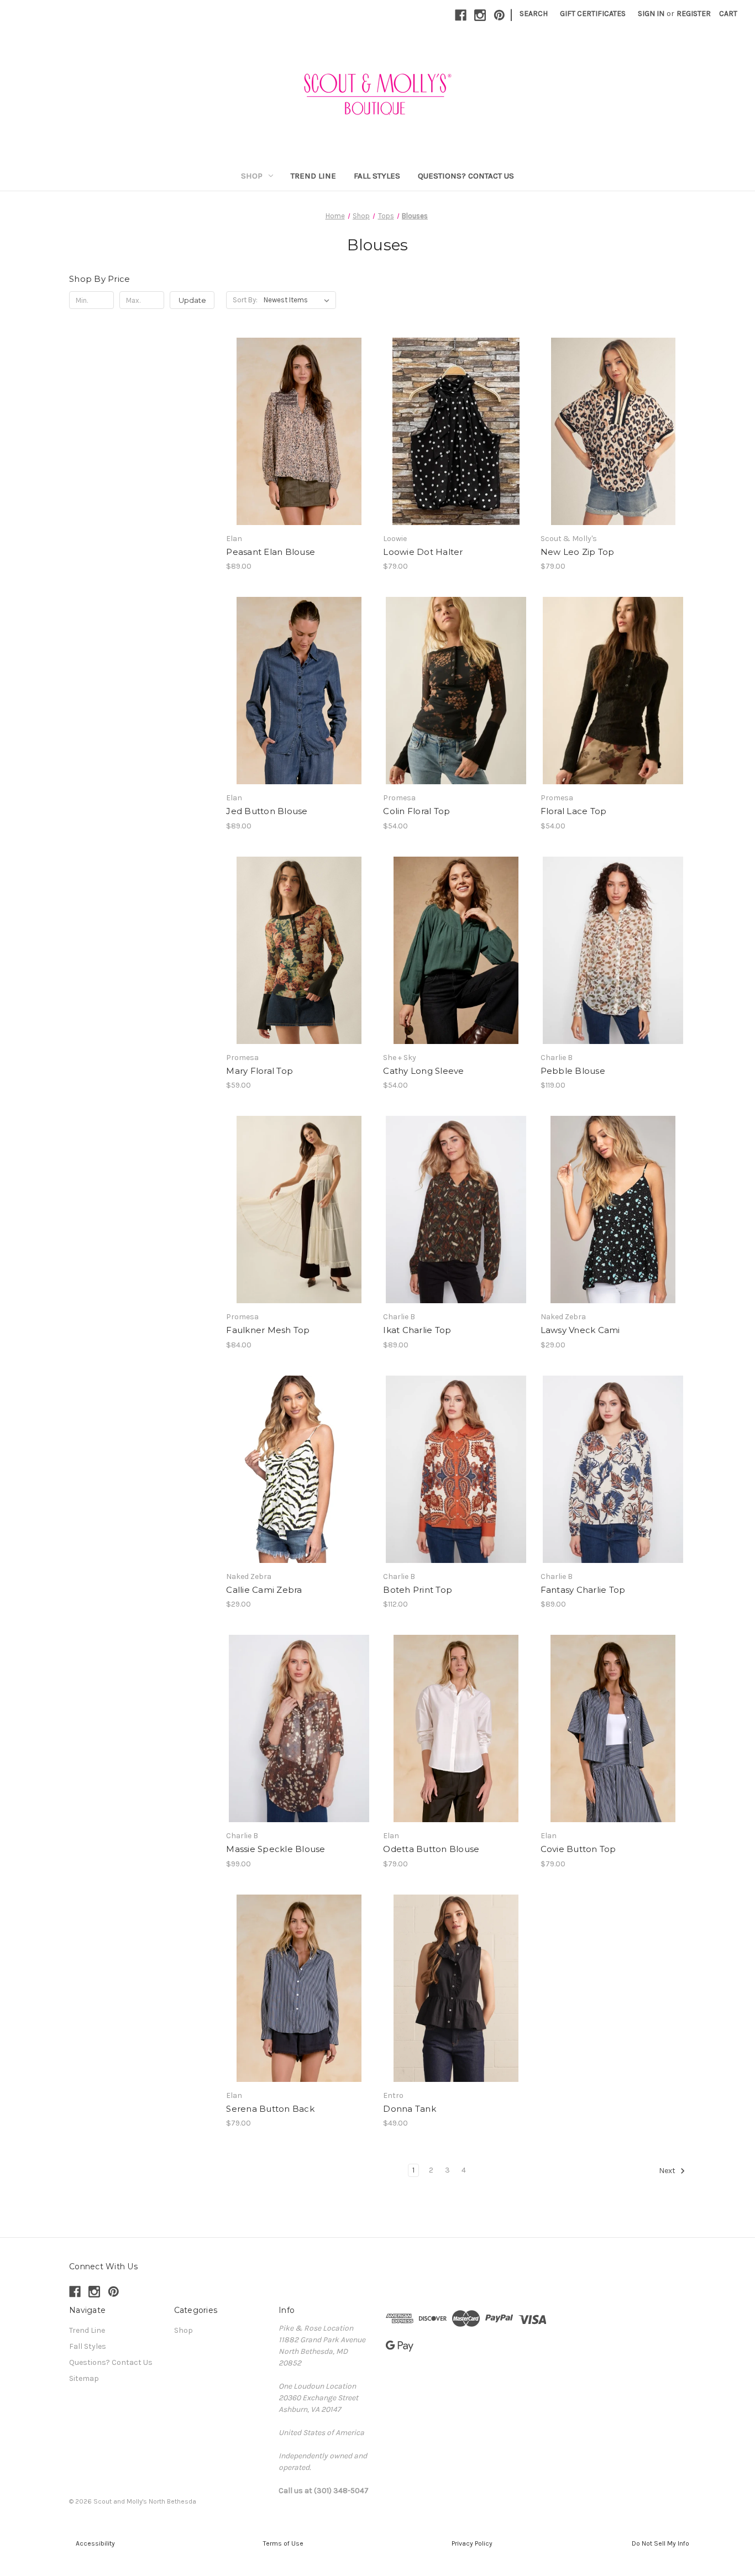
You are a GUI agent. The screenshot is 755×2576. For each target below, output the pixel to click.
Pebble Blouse (573, 1071)
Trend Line (313, 176)
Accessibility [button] (95, 2543)
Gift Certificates (593, 14)
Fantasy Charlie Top (583, 1590)
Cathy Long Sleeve (423, 1071)
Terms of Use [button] (283, 2543)
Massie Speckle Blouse (276, 1849)
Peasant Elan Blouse (271, 552)
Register (694, 14)
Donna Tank (410, 2109)
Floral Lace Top (574, 811)
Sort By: (245, 300)
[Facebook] (461, 15)
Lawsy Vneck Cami (580, 1330)
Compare (295, 432)
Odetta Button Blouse (431, 1849)
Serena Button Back (270, 2109)
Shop (252, 176)
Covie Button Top (578, 1849)
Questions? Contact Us (466, 176)
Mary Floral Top (259, 1071)
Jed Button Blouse (267, 811)
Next (668, 2171)
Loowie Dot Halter (423, 552)
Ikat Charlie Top (417, 1330)
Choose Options (299, 451)
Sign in (651, 14)
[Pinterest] (499, 15)
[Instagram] (480, 15)
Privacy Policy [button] (472, 2543)
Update (192, 300)
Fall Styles (377, 176)
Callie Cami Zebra (264, 1590)
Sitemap (84, 2378)
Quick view (290, 412)
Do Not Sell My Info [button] (660, 2543)
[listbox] (299, 300)
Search (534, 14)
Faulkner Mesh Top (268, 1330)
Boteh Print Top (418, 1590)
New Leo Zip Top (578, 552)
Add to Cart (456, 451)
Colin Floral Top (416, 811)
